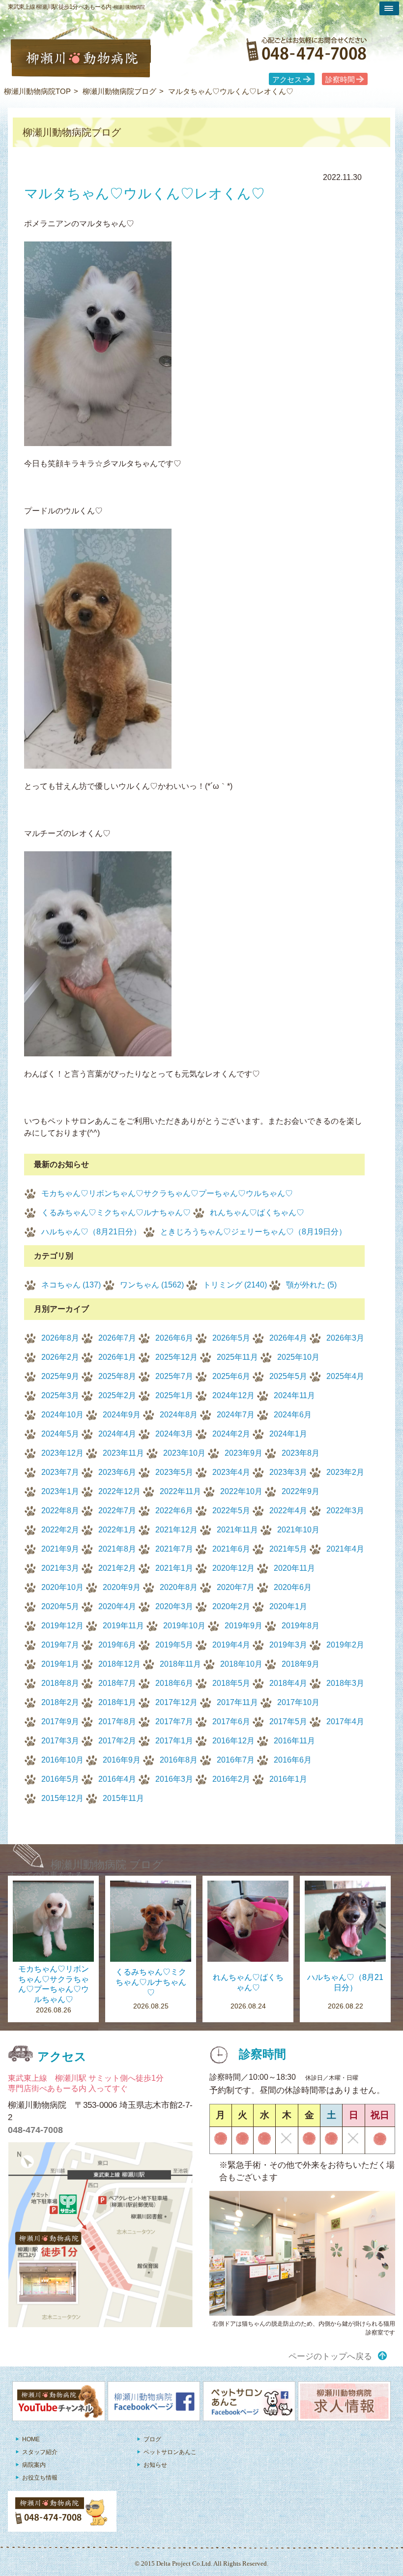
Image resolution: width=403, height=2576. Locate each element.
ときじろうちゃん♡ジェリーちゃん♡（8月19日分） (253, 1232)
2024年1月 (288, 1434)
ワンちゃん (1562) (152, 1285)
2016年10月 (62, 1760)
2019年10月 (184, 1626)
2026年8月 (60, 1338)
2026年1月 (117, 1357)
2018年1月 (117, 1702)
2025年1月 (174, 1395)
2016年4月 (117, 1779)
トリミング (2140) (235, 1285)
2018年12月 (119, 1664)
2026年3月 (345, 1338)
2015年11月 (123, 1798)
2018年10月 (241, 1664)
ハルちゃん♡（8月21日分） (91, 1232)
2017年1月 (174, 1741)
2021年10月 (298, 1530)
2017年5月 (288, 1722)
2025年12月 (176, 1357)
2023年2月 (345, 1472)
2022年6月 (174, 1511)
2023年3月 (288, 1472)
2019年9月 (244, 1626)
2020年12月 (233, 1568)
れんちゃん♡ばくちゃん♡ (257, 1213)
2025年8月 (117, 1376)
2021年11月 (237, 1530)
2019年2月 (345, 1645)
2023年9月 (244, 1453)
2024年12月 (233, 1395)
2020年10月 (62, 1587)
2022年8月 (60, 1511)
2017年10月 (298, 1702)
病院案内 (34, 2465)
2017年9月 (60, 1722)
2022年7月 (117, 1511)
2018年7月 (117, 1683)
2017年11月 (237, 1702)
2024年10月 (62, 1415)
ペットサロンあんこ (170, 2452)
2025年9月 (60, 1376)
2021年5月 (288, 1549)
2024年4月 (117, 1434)
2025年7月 (174, 1376)
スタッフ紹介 (40, 2452)
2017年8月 (117, 1722)
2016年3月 (174, 1779)
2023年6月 (117, 1472)
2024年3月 (174, 1434)
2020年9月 (122, 1587)
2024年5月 (60, 1434)
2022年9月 (301, 1491)
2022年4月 (288, 1511)
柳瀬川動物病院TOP (37, 91)
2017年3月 (60, 1741)
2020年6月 (293, 1587)
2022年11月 (180, 1491)
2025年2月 (117, 1395)
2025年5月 (288, 1376)
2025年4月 (345, 1376)
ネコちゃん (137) (71, 1285)
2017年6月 (231, 1722)
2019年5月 (174, 1645)
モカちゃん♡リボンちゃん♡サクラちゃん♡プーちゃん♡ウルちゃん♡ (167, 1193)
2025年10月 (298, 1357)
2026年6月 (174, 1338)
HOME (31, 2439)
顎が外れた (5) (311, 1285)
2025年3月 (60, 1395)
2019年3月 (288, 1645)
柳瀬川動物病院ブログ (119, 91)
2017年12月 (176, 1702)
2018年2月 (60, 1702)
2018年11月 (180, 1664)
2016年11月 (294, 1741)
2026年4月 (288, 1338)
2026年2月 (60, 1357)
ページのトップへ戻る (330, 2356)
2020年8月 (179, 1587)
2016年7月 (236, 1760)
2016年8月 (179, 1760)
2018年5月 (231, 1683)
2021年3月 (60, 1568)
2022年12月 (119, 1491)
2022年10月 (241, 1491)
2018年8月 (60, 1683)
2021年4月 (345, 1549)
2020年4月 (117, 1606)
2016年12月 (233, 1741)
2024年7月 (236, 1415)
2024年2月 (231, 1434)
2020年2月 (231, 1606)
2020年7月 (236, 1587)
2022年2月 (60, 1530)
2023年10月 (184, 1453)
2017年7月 (174, 1722)
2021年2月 (117, 1568)
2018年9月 (301, 1664)
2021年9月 (60, 1549)
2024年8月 (179, 1415)
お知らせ (155, 2465)
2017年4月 (345, 1722)
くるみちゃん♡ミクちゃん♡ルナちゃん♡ (116, 1213)
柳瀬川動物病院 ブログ (107, 1865)
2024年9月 (122, 1415)
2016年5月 (60, 1779)
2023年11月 (123, 1453)
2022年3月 (345, 1511)
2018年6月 (174, 1683)
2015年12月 (62, 1798)
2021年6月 (231, 1549)
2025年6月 (231, 1376)
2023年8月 (301, 1453)
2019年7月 (60, 1645)
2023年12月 (62, 1453)
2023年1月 (60, 1491)
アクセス (287, 80)
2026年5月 (231, 1338)
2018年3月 (345, 1683)
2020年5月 (60, 1606)
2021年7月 (174, 1549)
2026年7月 (117, 1338)
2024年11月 (294, 1395)
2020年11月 (294, 1568)
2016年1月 (288, 1779)
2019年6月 (117, 1645)
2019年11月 (123, 1626)
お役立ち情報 (40, 2478)
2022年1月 (117, 1530)
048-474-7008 (35, 2130)
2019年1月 (60, 1664)
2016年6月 (293, 1760)
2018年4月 (288, 1683)
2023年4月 (231, 1472)
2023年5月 (174, 1472)
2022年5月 (231, 1511)
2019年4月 (231, 1645)
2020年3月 (174, 1606)
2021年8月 (117, 1549)
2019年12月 (62, 1626)
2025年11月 (237, 1357)
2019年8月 (301, 1626)
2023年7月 (60, 1472)
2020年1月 (288, 1606)
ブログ (152, 2439)
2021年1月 (174, 1568)
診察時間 (340, 80)
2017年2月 (117, 1741)
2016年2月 (231, 1779)
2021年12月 (176, 1530)
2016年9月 (122, 1760)
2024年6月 (293, 1415)
